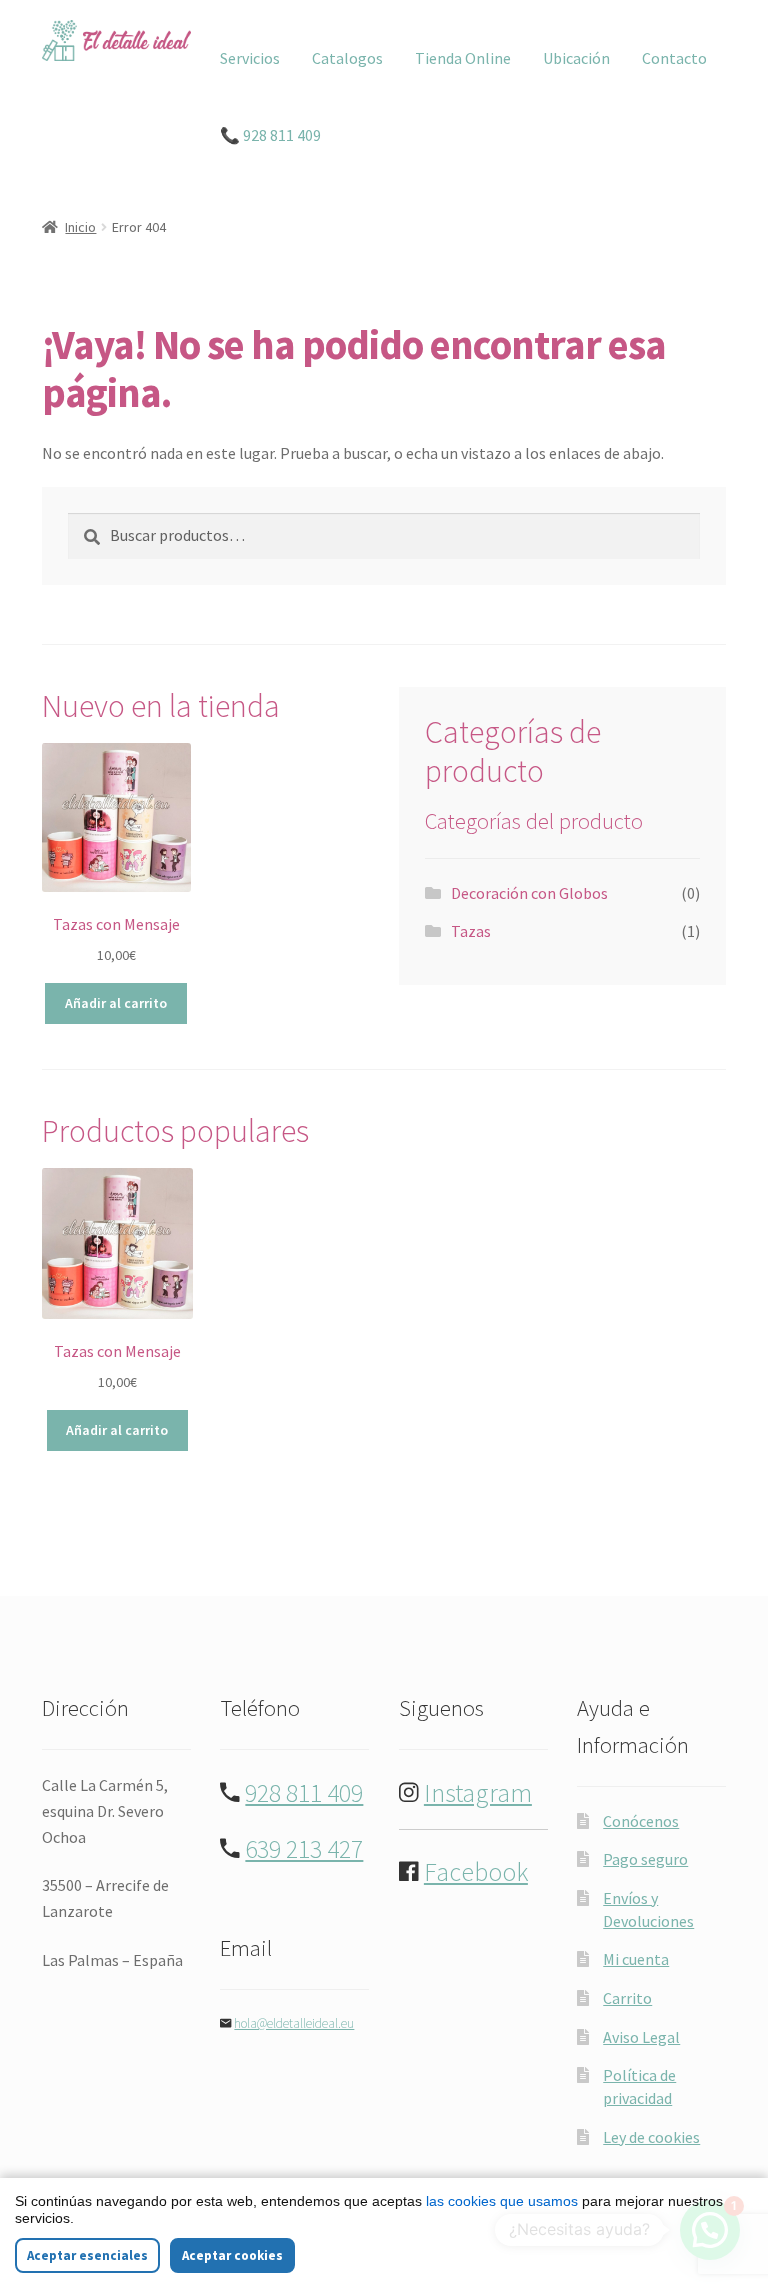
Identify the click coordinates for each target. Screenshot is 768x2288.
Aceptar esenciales (87, 2255)
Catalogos (347, 58)
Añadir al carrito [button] (116, 1003)
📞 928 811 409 (270, 135)
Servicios (250, 58)
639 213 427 (304, 1849)
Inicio (80, 227)
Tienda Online (463, 58)
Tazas (471, 931)
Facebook (476, 1872)
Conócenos (641, 1821)
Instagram (478, 1793)
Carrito (627, 1998)
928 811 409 (304, 1793)
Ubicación (576, 58)
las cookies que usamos (502, 2201)
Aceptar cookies (232, 2255)
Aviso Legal (641, 2037)
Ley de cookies (651, 2137)
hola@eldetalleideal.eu (294, 2023)
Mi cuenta (636, 1959)
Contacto (674, 58)
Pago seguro (645, 1859)
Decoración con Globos (529, 893)
